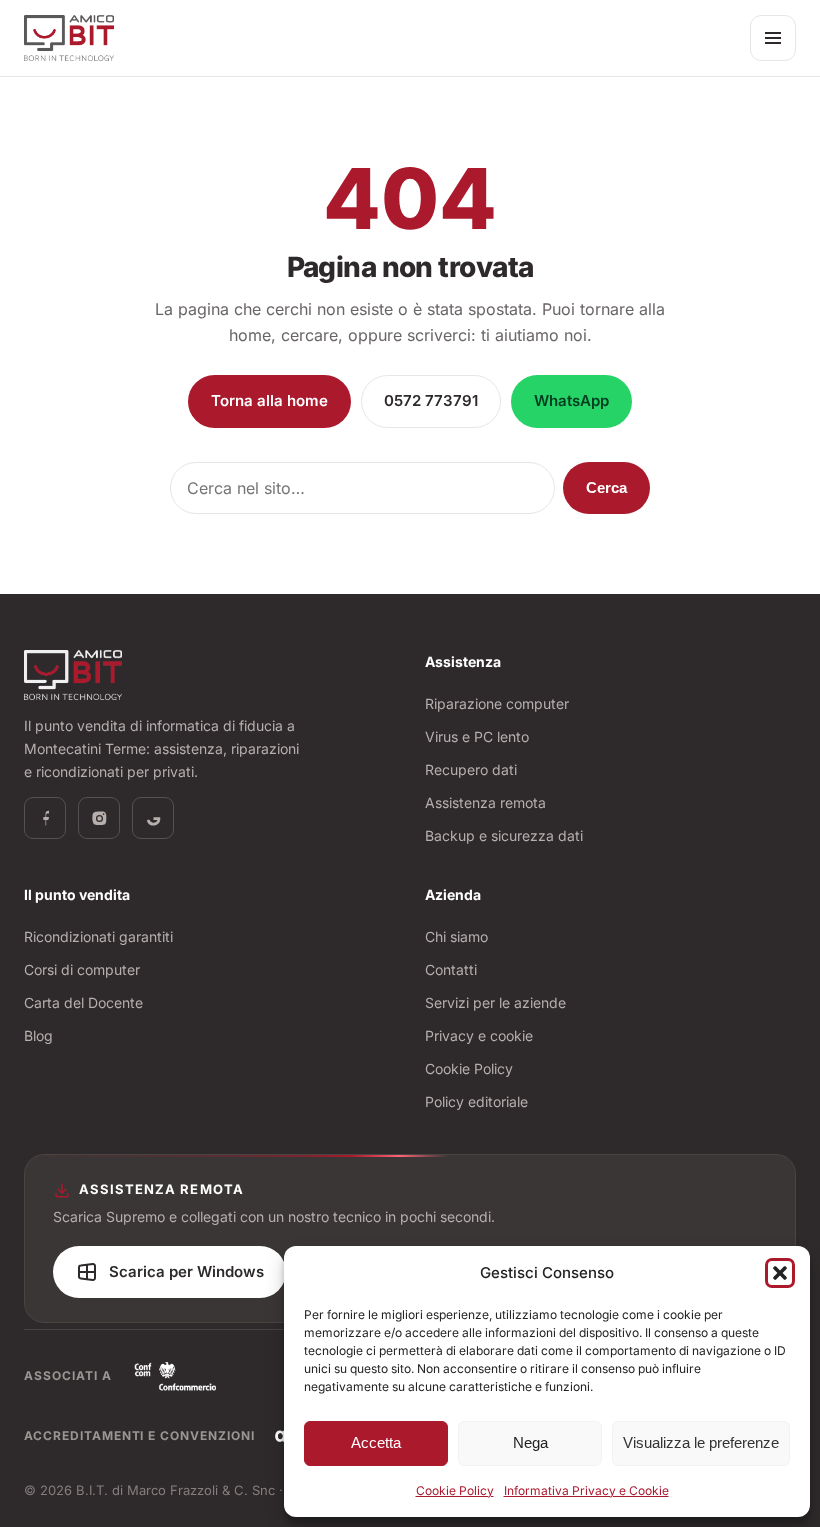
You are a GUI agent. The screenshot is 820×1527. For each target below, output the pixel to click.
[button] (780, 1273)
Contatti (451, 969)
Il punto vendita (77, 894)
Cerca (606, 487)
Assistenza (463, 661)
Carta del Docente (83, 1002)
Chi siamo (456, 936)
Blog (38, 1035)
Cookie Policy (455, 1490)
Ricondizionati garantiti (98, 936)
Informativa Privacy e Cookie (586, 1490)
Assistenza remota (485, 802)
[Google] (153, 818)
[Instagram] (99, 818)
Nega (530, 1442)
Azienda (453, 894)
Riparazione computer (497, 703)
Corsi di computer (82, 969)
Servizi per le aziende (495, 1002)
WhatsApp (571, 400)
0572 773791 (431, 400)
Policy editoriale (476, 1101)
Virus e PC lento (477, 736)
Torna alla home (269, 400)
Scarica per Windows (186, 1271)
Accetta (376, 1442)
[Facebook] (45, 818)
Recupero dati (471, 769)
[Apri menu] (773, 38)
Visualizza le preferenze (701, 1442)
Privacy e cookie (479, 1035)
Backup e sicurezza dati (504, 835)
